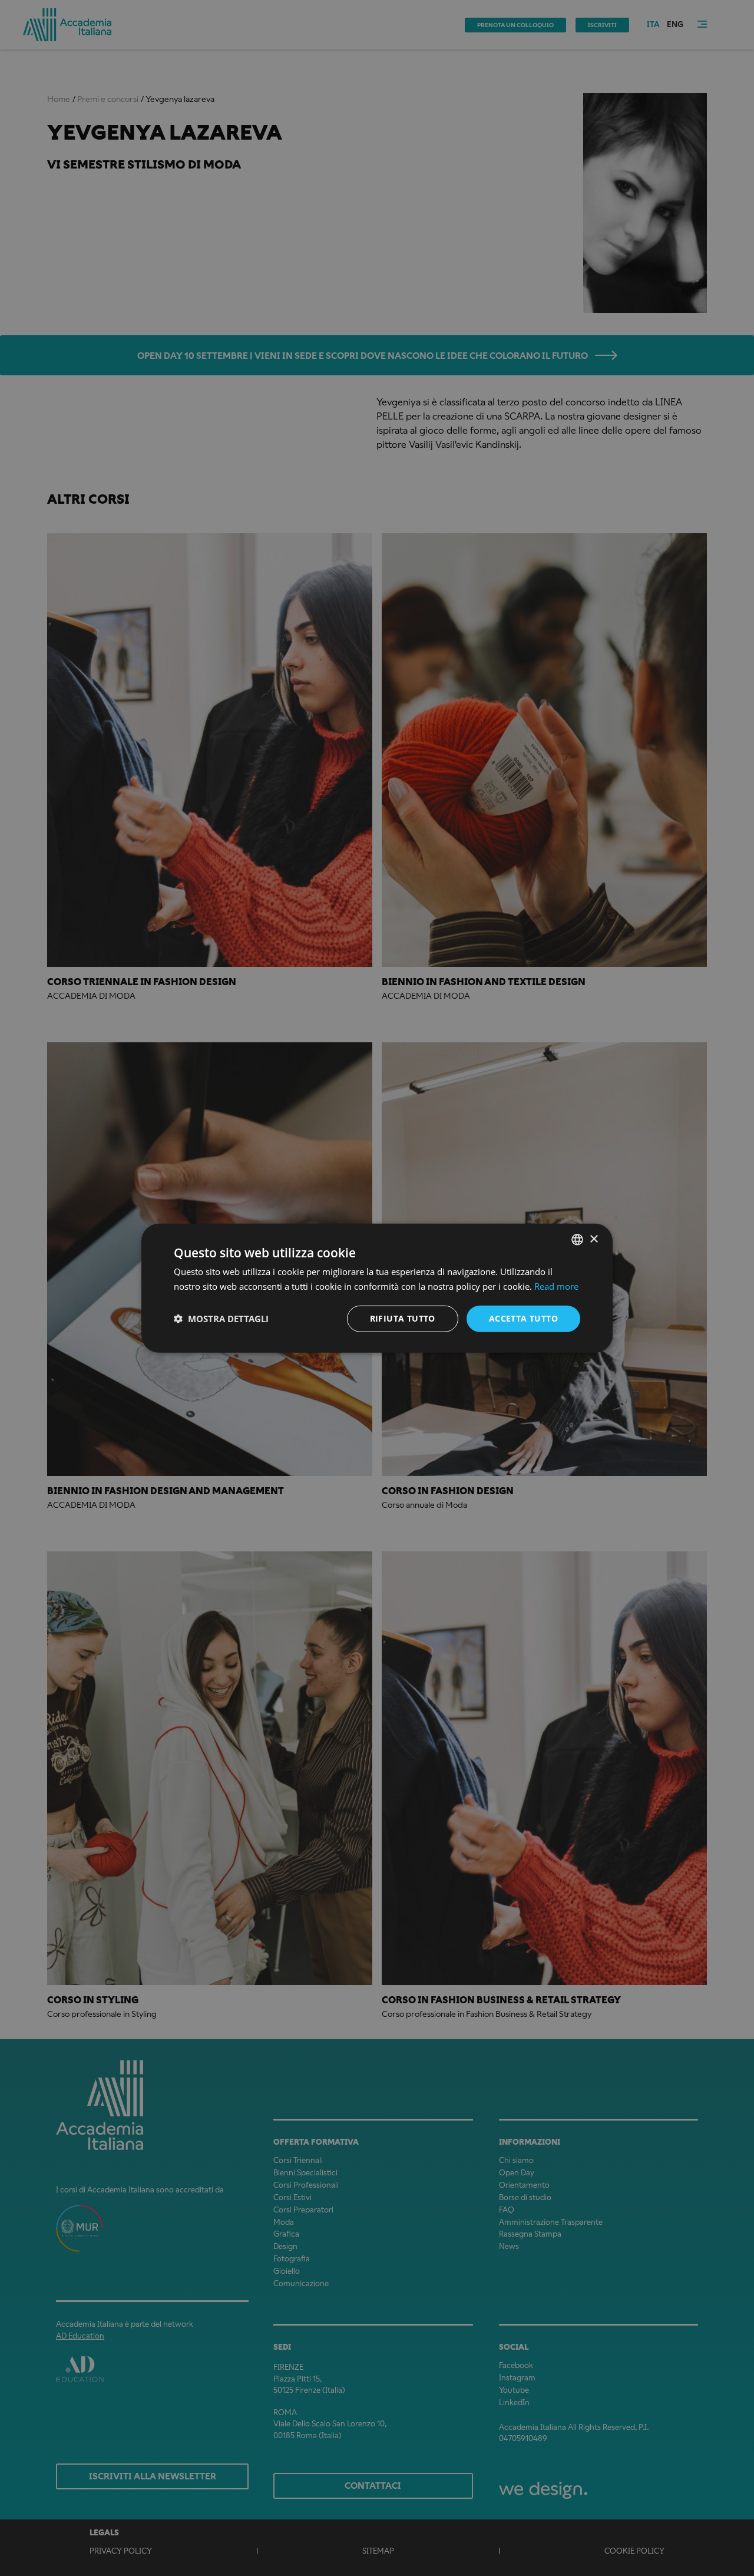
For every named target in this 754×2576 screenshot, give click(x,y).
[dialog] (377, 1288)
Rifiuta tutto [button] (403, 1318)
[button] (221, 1319)
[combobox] (577, 1240)
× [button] (593, 1239)
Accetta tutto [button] (523, 1318)
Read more (556, 1286)
